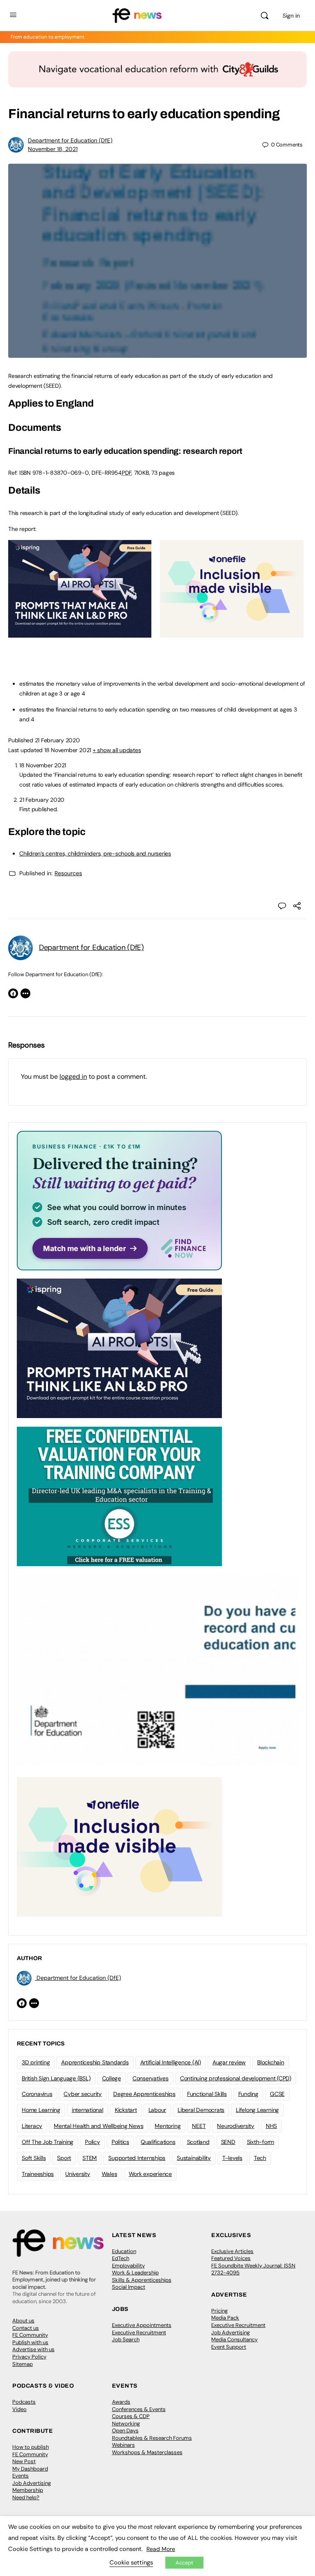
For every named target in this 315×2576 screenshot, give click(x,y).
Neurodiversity (236, 2126)
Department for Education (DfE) (70, 140)
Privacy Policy (29, 2357)
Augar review (229, 2062)
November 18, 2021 (53, 149)
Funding (248, 2094)
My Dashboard (30, 2469)
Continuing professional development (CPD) (236, 2078)
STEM (90, 2158)
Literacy (32, 2126)
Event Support (229, 2347)
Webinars (123, 2445)
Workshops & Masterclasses (147, 2452)
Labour (157, 2110)
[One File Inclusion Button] (232, 633)
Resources (68, 873)
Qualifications (158, 2142)
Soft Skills (34, 2158)
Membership (28, 2490)
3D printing (36, 2062)
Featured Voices (231, 2258)
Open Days (125, 2431)
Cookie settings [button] (131, 2562)
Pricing (219, 2311)
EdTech (121, 2258)
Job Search (126, 2339)
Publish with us (30, 2342)
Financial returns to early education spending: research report (125, 451)
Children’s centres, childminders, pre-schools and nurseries (95, 853)
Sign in (291, 16)
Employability (128, 2266)
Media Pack (225, 2318)
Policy (92, 2142)
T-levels (232, 2158)
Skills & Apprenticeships (142, 2280)
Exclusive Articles (232, 2251)
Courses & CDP (131, 2416)
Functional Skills (207, 2094)
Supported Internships (137, 2158)
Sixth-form (261, 2142)
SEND (228, 2142)
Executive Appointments (142, 2325)
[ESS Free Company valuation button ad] (119, 1496)
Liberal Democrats (201, 2110)
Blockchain (271, 2062)
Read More (161, 2549)
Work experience (150, 2174)
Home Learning (41, 2110)
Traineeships (38, 2174)
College (112, 2078)
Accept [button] (184, 2563)
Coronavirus (37, 2094)
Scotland (198, 2142)
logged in (73, 1076)
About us (23, 2321)
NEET (199, 2126)
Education (124, 2251)
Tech (260, 2158)
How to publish (31, 2447)
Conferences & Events (139, 2409)
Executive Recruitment (139, 2332)
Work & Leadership (135, 2273)
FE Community (30, 2335)
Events (21, 2476)
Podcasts (24, 2402)
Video (19, 2409)
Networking (126, 2424)
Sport (64, 2158)
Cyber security (83, 2094)
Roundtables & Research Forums (152, 2438)
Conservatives (151, 2078)
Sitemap (23, 2364)
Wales (110, 2174)
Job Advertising (231, 2332)
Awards (121, 2402)
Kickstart (126, 2110)
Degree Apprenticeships (144, 2094)
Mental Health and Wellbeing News (98, 2126)
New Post (24, 2461)
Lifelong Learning (257, 2110)
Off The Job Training (48, 2142)
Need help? (26, 2497)
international (88, 2110)
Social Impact (129, 2287)
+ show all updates (117, 750)
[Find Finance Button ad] (119, 1200)
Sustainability (194, 2158)
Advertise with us (33, 2349)
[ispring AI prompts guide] (80, 633)
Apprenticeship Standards (95, 2062)
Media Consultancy (234, 2339)
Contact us (26, 2328)
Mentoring (168, 2126)
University (78, 2174)
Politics (120, 2142)
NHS (271, 2126)
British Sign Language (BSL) (56, 2078)
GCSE (277, 2094)
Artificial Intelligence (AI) (171, 2062)
